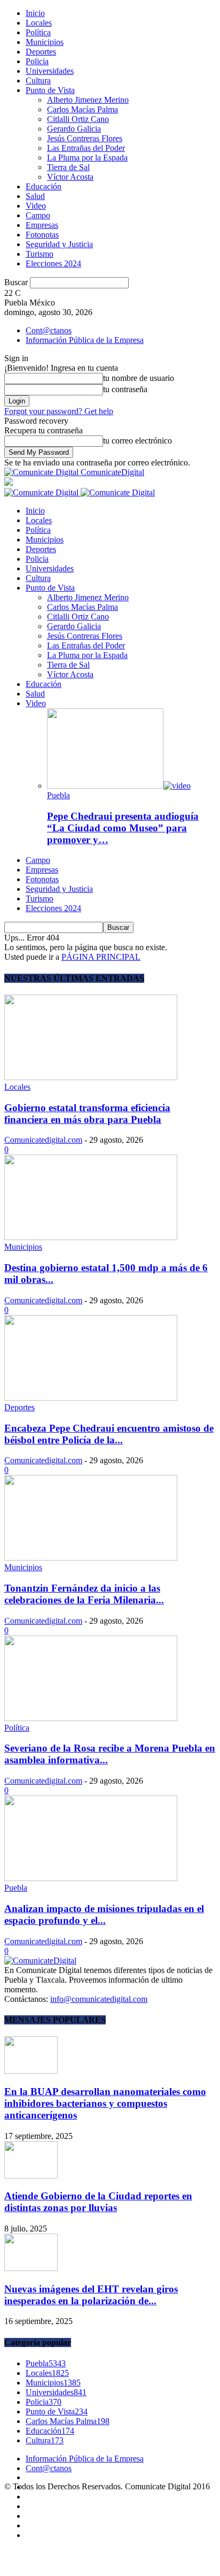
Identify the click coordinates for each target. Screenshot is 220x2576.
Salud (35, 196)
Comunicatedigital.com (43, 1140)
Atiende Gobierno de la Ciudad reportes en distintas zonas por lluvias (98, 2202)
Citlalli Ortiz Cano (78, 119)
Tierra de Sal (68, 167)
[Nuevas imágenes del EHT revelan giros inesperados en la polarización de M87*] (31, 2268)
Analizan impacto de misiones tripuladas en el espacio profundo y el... (104, 1914)
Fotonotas (42, 235)
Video (36, 206)
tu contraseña (125, 389)
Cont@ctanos (49, 330)
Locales (39, 23)
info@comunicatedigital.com (99, 1999)
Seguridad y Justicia (59, 244)
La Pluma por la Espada (87, 158)
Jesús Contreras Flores (85, 138)
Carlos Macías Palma (82, 109)
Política (38, 32)
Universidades (50, 71)
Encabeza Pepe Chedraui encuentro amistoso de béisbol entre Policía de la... (109, 1434)
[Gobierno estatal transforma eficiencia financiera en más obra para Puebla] (91, 1077)
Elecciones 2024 (53, 263)
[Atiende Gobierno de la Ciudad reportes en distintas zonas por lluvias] (31, 2176)
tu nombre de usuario (139, 378)
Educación (44, 186)
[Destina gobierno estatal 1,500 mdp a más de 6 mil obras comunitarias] (91, 1237)
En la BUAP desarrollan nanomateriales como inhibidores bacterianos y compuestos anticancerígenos (105, 2103)
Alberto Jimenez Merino (88, 100)
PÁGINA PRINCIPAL (101, 957)
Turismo (40, 254)
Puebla (58, 795)
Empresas (42, 225)
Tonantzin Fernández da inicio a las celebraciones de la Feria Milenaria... (84, 1594)
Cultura (38, 81)
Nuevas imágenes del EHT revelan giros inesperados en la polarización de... (91, 2295)
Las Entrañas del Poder (86, 148)
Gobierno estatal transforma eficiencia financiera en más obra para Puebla (87, 1114)
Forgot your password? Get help (59, 411)
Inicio (35, 13)
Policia (37, 61)
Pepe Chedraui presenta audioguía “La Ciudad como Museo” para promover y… (123, 828)
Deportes (41, 52)
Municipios (45, 42)
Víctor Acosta (70, 177)
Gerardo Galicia (74, 129)
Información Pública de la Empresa (85, 340)
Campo (38, 215)
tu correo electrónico (137, 441)
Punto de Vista (50, 90)
